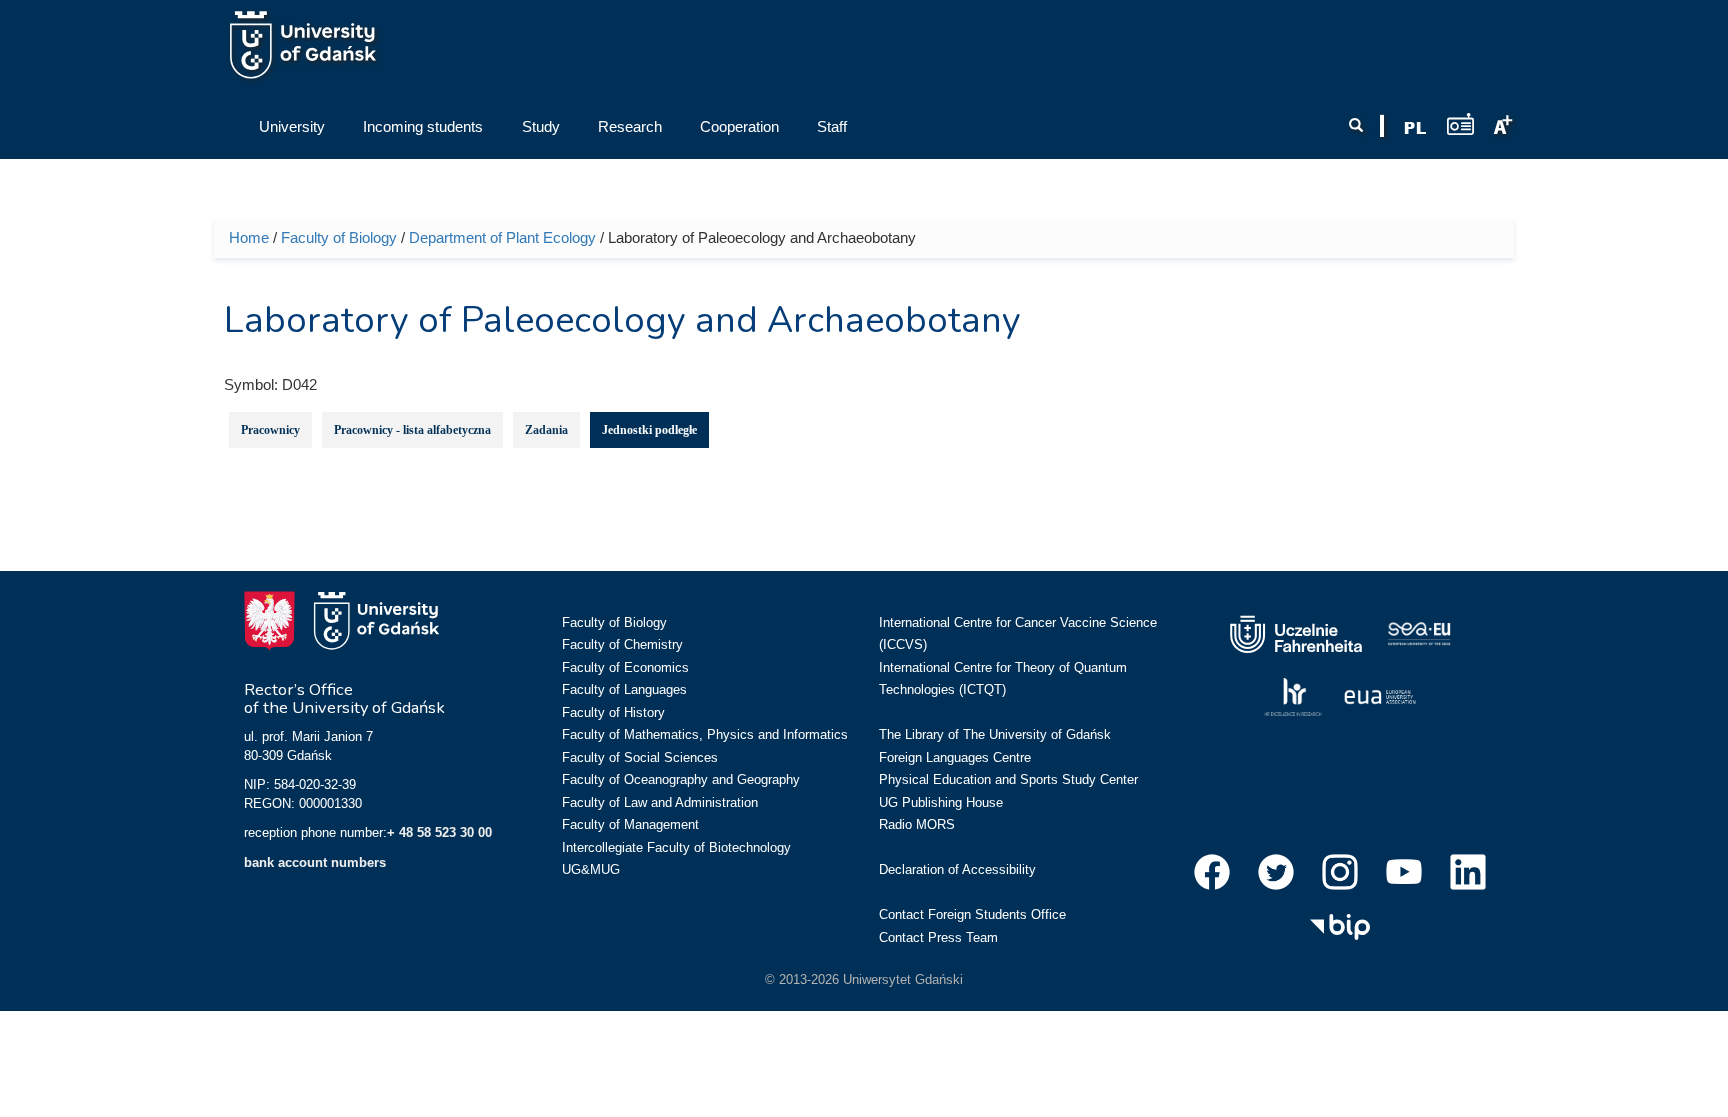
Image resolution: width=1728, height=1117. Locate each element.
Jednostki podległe (649, 430)
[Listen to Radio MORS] (1460, 123)
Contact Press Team (938, 937)
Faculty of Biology (339, 237)
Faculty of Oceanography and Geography (681, 779)
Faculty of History (613, 712)
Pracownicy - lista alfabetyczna (412, 430)
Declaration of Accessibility (957, 869)
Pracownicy (270, 430)
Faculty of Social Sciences (640, 757)
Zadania (546, 430)
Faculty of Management (630, 824)
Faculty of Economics (625, 667)
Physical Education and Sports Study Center (1008, 779)
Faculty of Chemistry (622, 644)
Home (249, 237)
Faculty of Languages (624, 689)
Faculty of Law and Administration (660, 802)
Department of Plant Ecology (502, 237)
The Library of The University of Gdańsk (995, 734)
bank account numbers (315, 862)
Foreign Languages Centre (955, 757)
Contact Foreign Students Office (972, 914)
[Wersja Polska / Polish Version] (1415, 128)
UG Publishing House (941, 802)
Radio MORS (917, 824)
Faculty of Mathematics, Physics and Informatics (705, 734)
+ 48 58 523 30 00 (439, 832)
